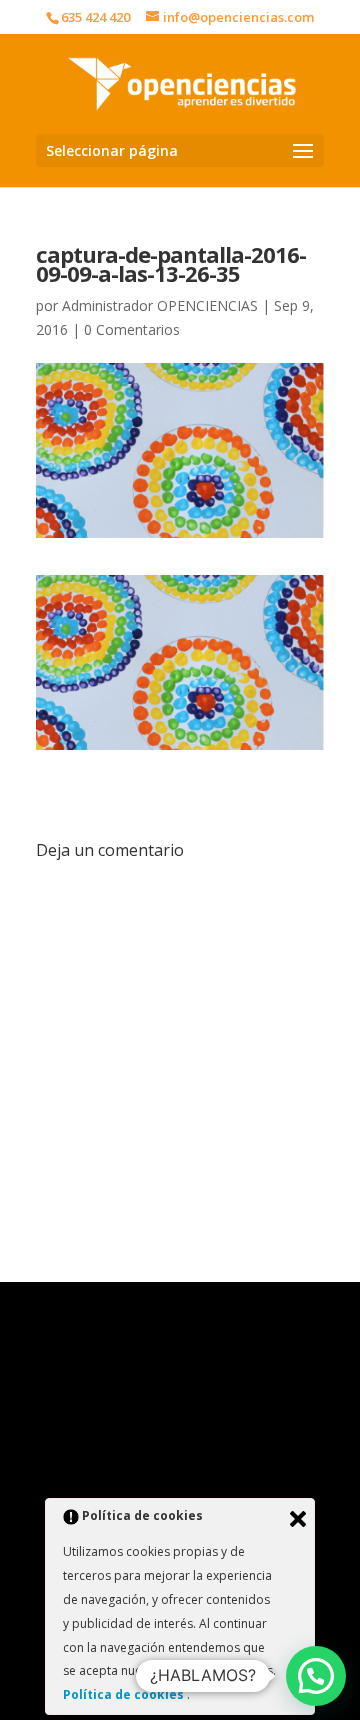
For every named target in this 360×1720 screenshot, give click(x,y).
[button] (316, 1676)
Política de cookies (125, 1694)
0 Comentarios (132, 329)
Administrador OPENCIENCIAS (160, 305)
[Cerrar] (298, 1519)
